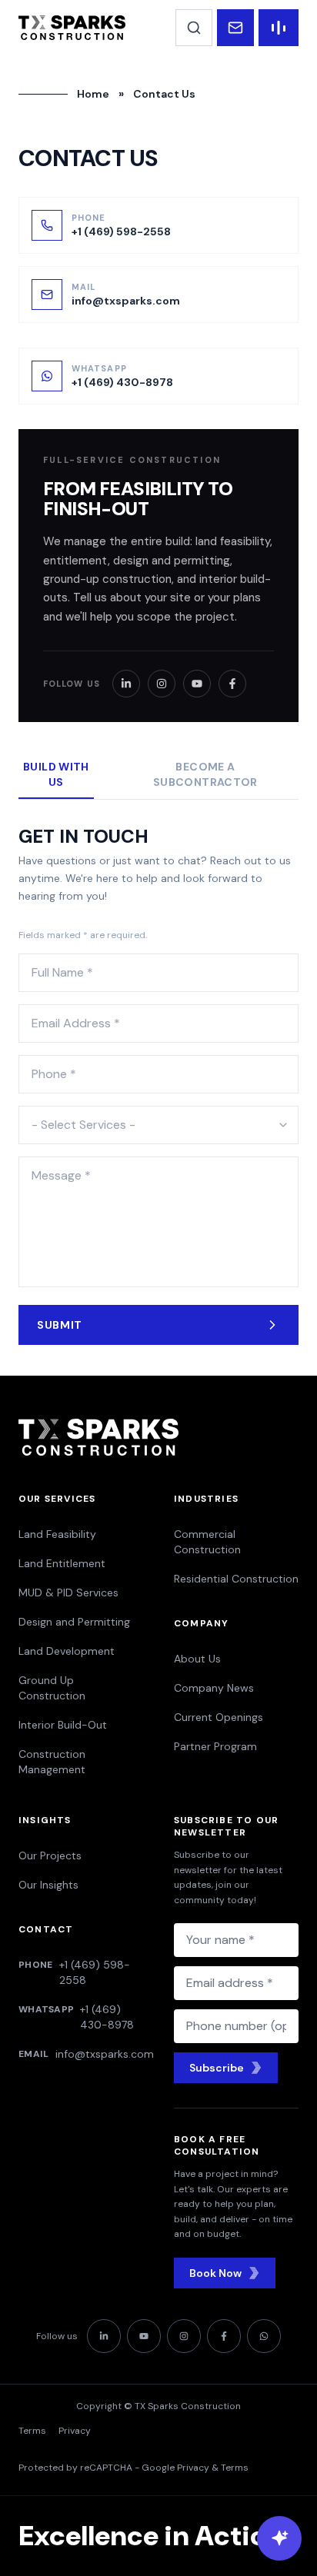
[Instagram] (162, 684)
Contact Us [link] (164, 94)
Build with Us (56, 774)
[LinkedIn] (126, 684)
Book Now (215, 2273)
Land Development (67, 1651)
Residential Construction (236, 1579)
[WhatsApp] (264, 2336)
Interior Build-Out (63, 1725)
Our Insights (48, 1885)
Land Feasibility (57, 1534)
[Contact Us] (235, 28)
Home (93, 94)
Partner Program (215, 1746)
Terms (32, 2431)
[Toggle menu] (279, 28)
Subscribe (217, 2068)
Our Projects (50, 1855)
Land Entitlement (62, 1563)
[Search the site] (194, 28)
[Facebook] (232, 684)
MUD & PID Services (68, 1593)
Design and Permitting (74, 1622)
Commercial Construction (207, 1542)
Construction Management (52, 1762)
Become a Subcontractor (205, 774)
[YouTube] (197, 684)
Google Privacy (175, 2468)
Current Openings (219, 1717)
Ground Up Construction (52, 1688)
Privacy (75, 2431)
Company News (214, 1688)
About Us (197, 1659)
